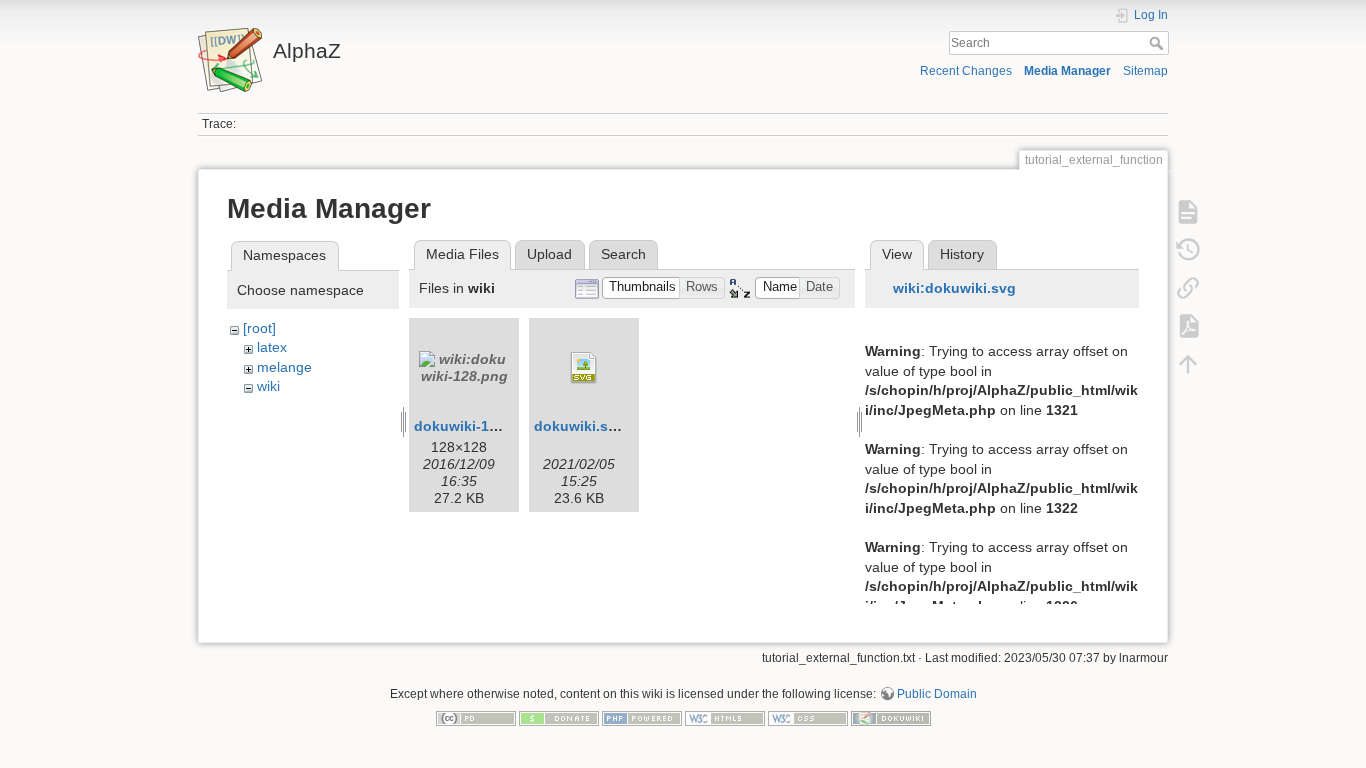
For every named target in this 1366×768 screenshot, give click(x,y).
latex (272, 347)
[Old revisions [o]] (1188, 250)
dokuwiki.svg (579, 426)
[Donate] (559, 718)
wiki (268, 386)
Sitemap (1145, 71)
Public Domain (937, 694)
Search (1158, 43)
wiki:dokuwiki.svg (954, 288)
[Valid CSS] (808, 718)
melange (284, 367)
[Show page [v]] (1188, 212)
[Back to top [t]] (1188, 364)
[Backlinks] (1188, 288)
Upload (549, 254)
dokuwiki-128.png (475, 426)
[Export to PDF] (1188, 326)
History (962, 254)
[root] (259, 328)
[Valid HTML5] (725, 718)
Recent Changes (966, 71)
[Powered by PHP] (642, 718)
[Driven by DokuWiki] (891, 718)
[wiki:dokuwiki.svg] (584, 368)
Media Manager (1067, 71)
